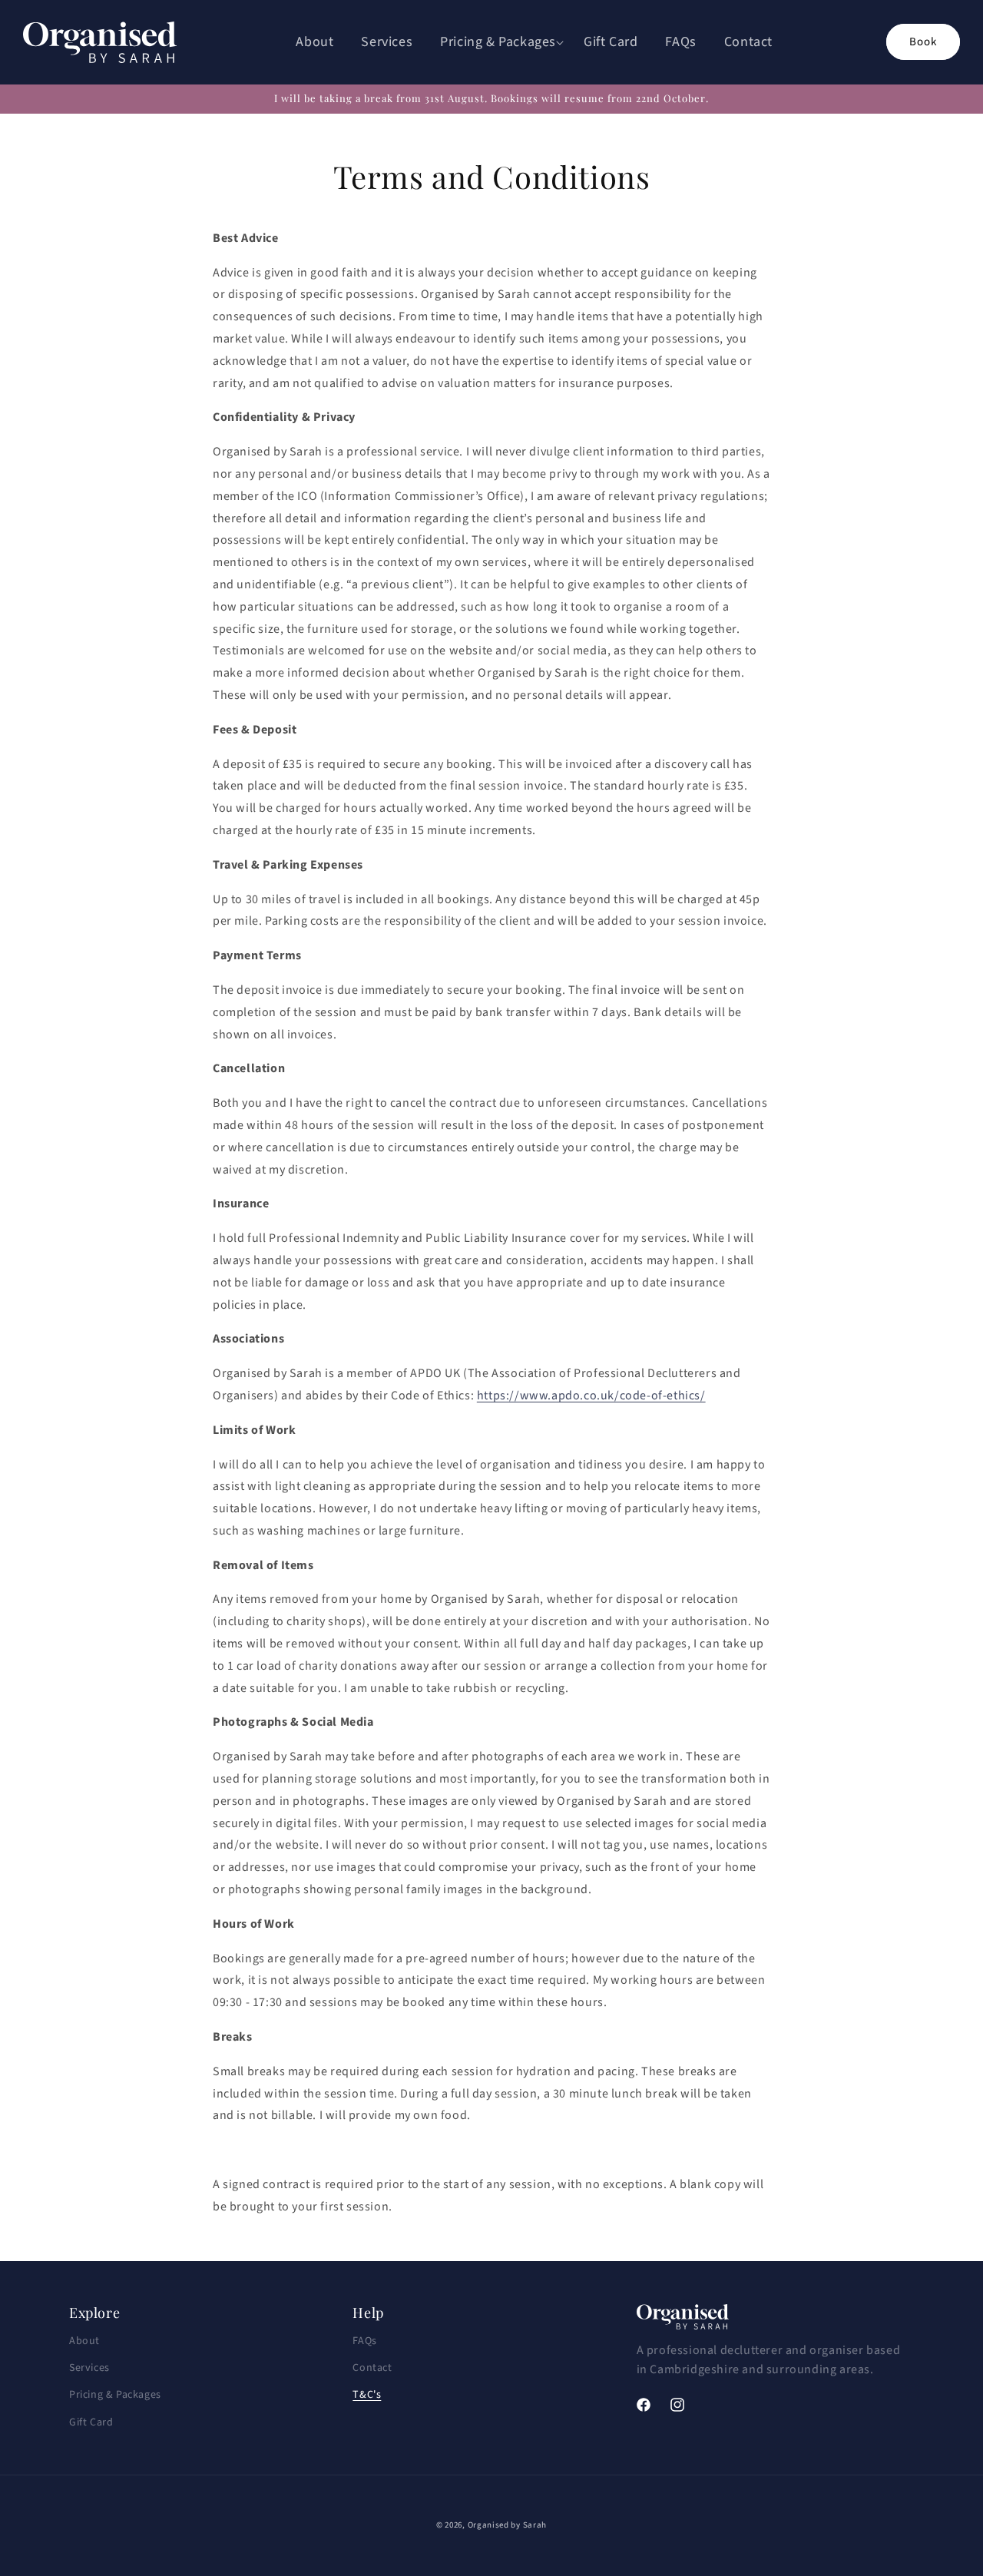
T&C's (367, 2395)
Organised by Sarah (508, 2525)
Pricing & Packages (115, 2395)
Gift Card (91, 2422)
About (84, 2341)
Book (923, 42)
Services (89, 2368)
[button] (498, 42)
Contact (372, 2368)
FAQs (364, 2341)
